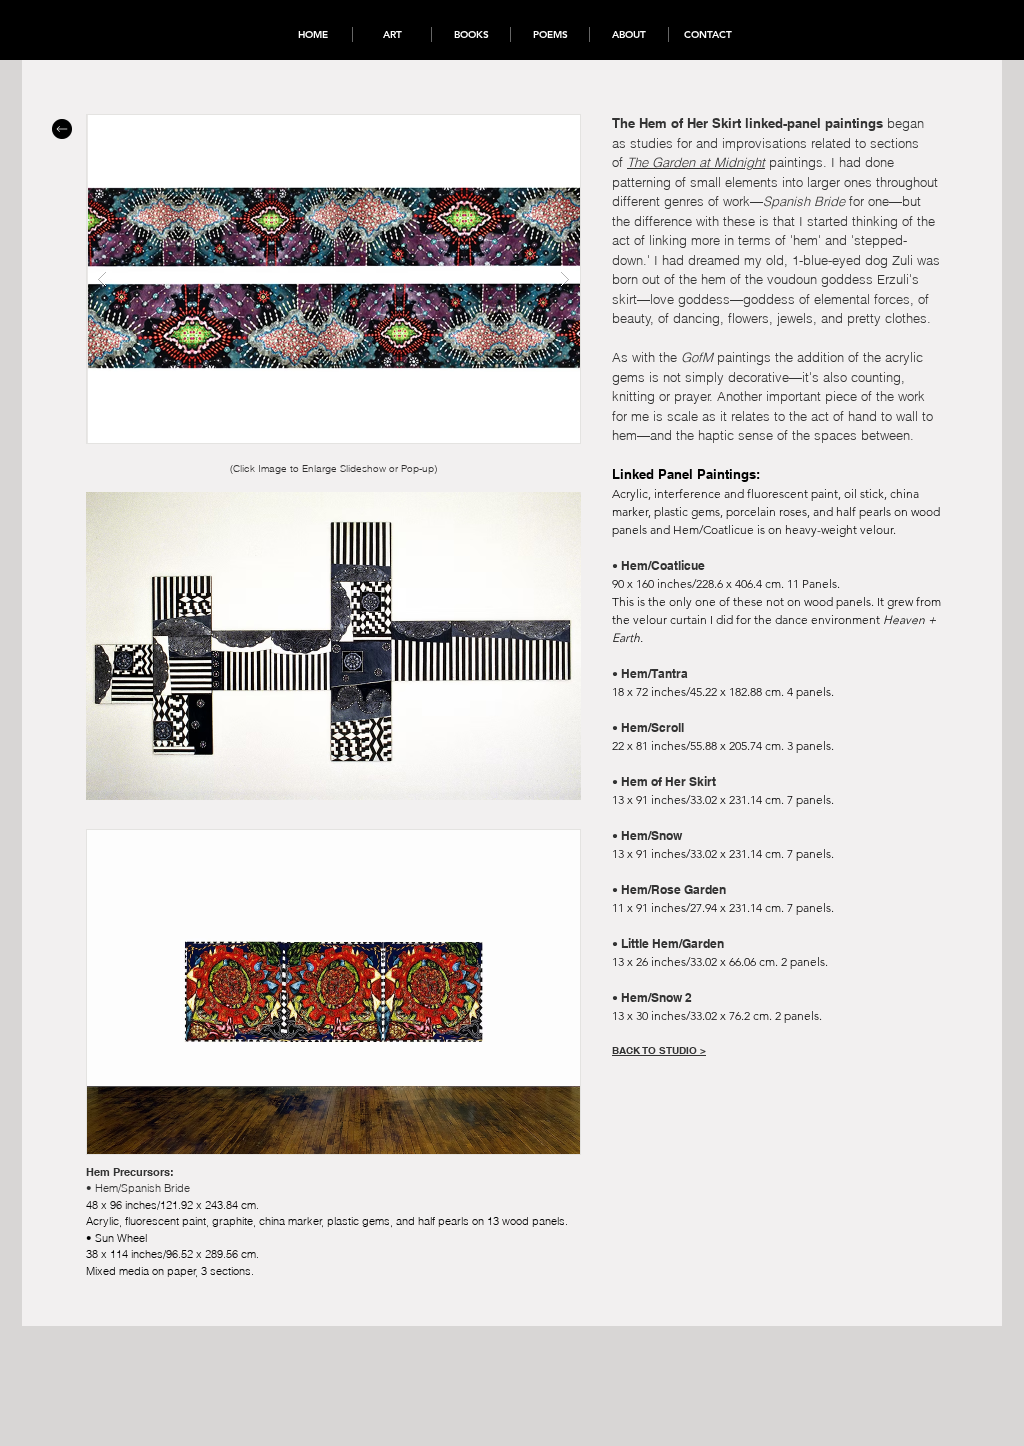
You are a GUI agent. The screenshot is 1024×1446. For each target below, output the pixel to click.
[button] (333, 279)
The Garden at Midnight (696, 162)
